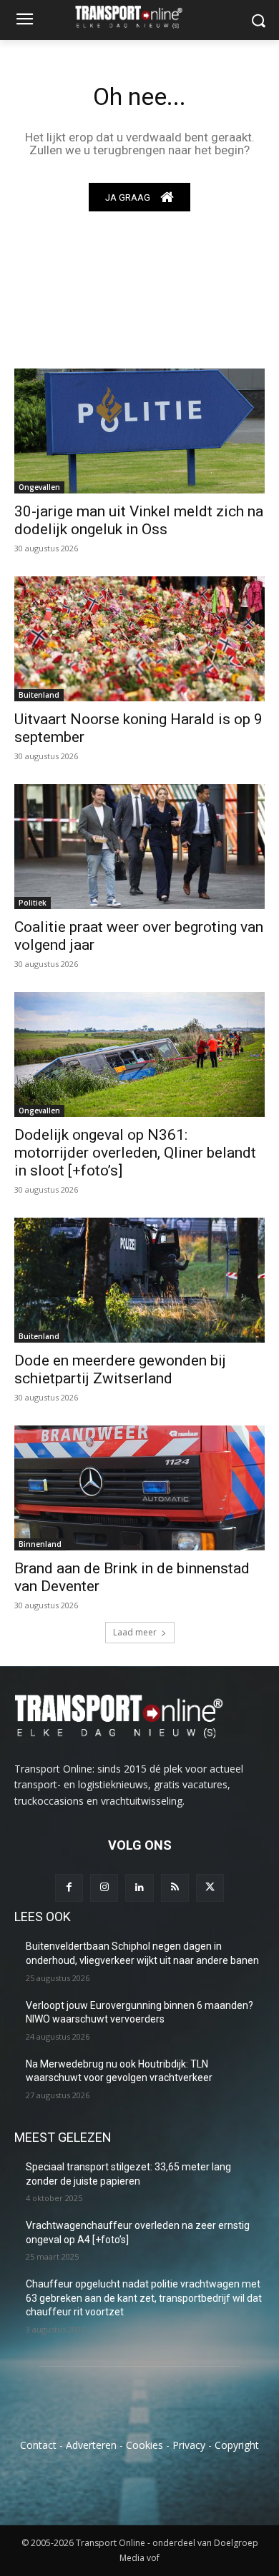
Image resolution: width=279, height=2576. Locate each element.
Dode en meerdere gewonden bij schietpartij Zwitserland (120, 1369)
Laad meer (135, 1632)
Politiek (33, 903)
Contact (38, 2445)
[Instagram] (104, 1888)
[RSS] (175, 1888)
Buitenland (39, 695)
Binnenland (40, 1544)
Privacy (189, 2445)
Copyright (237, 2445)
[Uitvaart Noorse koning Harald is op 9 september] (139, 639)
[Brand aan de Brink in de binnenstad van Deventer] (139, 1488)
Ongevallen (39, 487)
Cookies (145, 2445)
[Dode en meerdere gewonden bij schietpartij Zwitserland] (139, 1280)
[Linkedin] (139, 1888)
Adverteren (91, 2445)
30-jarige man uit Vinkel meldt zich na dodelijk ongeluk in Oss (139, 520)
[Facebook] (69, 1888)
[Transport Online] (139, 17)
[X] (210, 1888)
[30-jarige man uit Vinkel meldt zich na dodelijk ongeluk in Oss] (139, 431)
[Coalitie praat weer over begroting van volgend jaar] (139, 847)
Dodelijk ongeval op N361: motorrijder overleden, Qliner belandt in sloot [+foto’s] (135, 1153)
